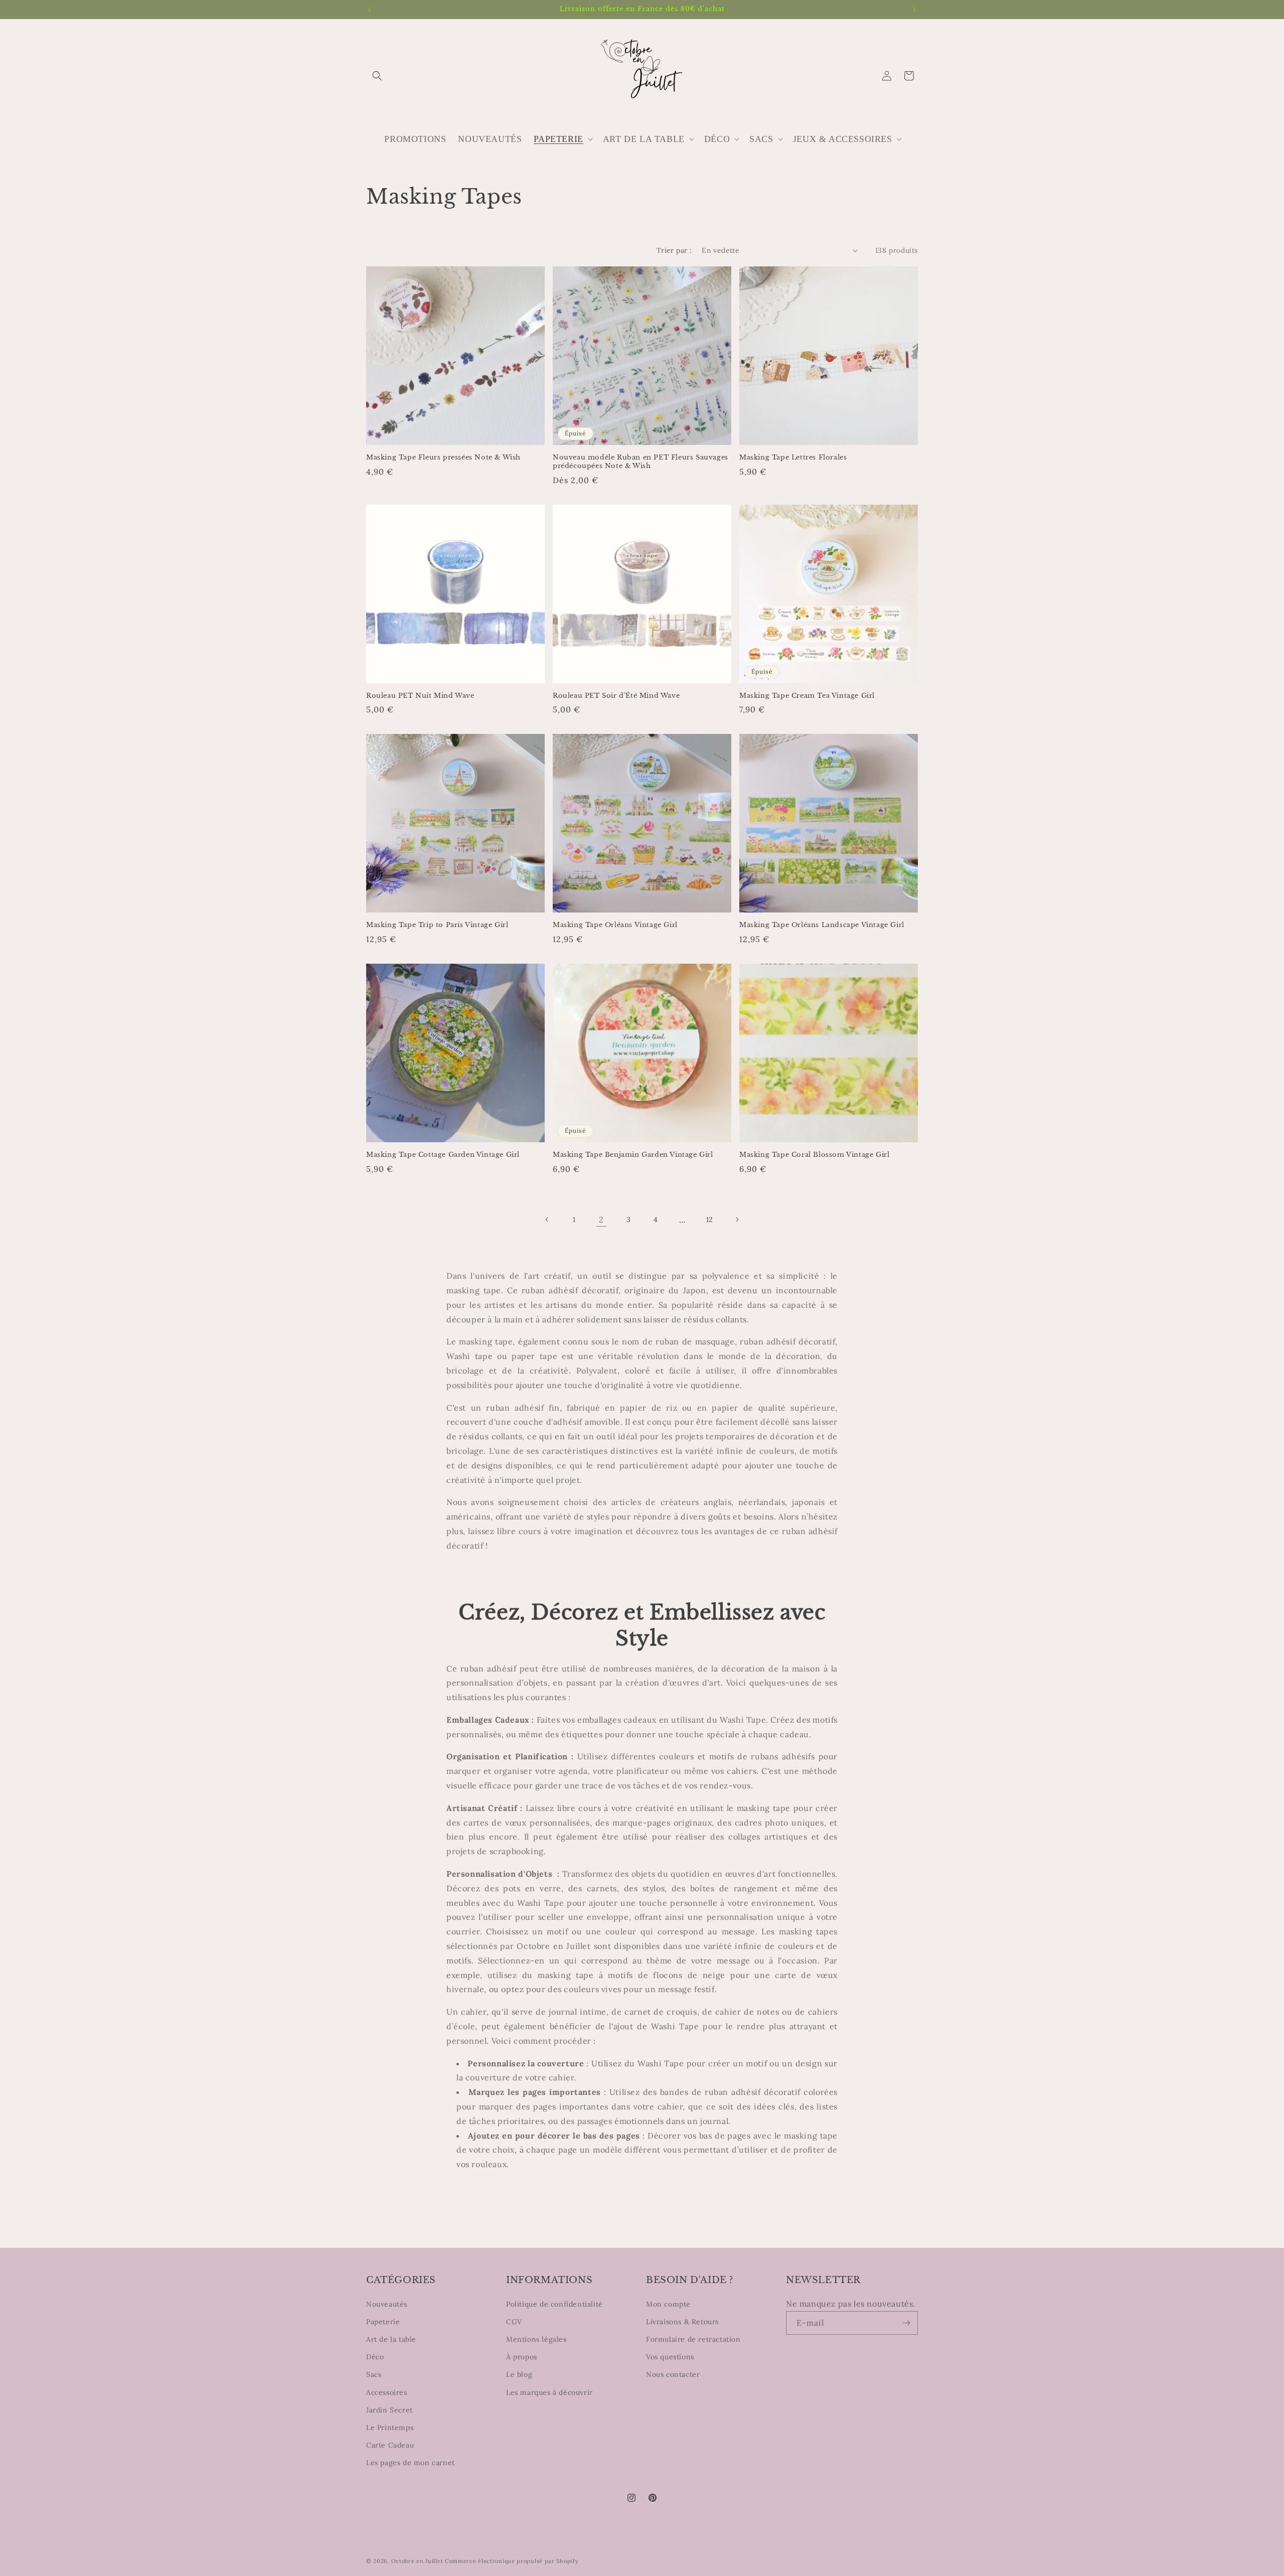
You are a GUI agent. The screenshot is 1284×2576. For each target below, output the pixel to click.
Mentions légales (536, 2339)
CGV (514, 2322)
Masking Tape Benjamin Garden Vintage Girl (633, 1155)
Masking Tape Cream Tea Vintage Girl (807, 696)
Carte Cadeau (390, 2445)
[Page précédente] (547, 1220)
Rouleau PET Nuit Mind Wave (420, 696)
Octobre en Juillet (417, 2561)
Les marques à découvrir (549, 2392)
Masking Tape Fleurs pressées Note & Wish (443, 458)
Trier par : (674, 250)
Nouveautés (387, 2304)
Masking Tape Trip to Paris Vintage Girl (437, 925)
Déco (375, 2357)
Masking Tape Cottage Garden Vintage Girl (443, 1155)
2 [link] (601, 1220)
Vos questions (670, 2357)
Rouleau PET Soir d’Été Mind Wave (616, 696)
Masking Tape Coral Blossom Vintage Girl (814, 1155)
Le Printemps (390, 2428)
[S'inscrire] (906, 2323)
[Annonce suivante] (914, 10)
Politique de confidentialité (554, 2304)
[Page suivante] (737, 1220)
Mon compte (668, 2304)
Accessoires (387, 2392)
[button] (377, 76)
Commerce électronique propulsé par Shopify (512, 2561)
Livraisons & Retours (682, 2322)
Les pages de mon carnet (411, 2463)
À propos (522, 2357)
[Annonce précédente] (370, 10)
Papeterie (383, 2322)
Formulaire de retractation (693, 2339)
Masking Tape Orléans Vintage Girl (615, 925)
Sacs (374, 2374)
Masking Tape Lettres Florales (793, 458)
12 (710, 1220)
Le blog (519, 2374)
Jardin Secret (389, 2410)
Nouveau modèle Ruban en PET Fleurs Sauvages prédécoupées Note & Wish (640, 462)
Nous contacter (673, 2374)
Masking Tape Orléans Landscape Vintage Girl (822, 925)
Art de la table (391, 2339)
